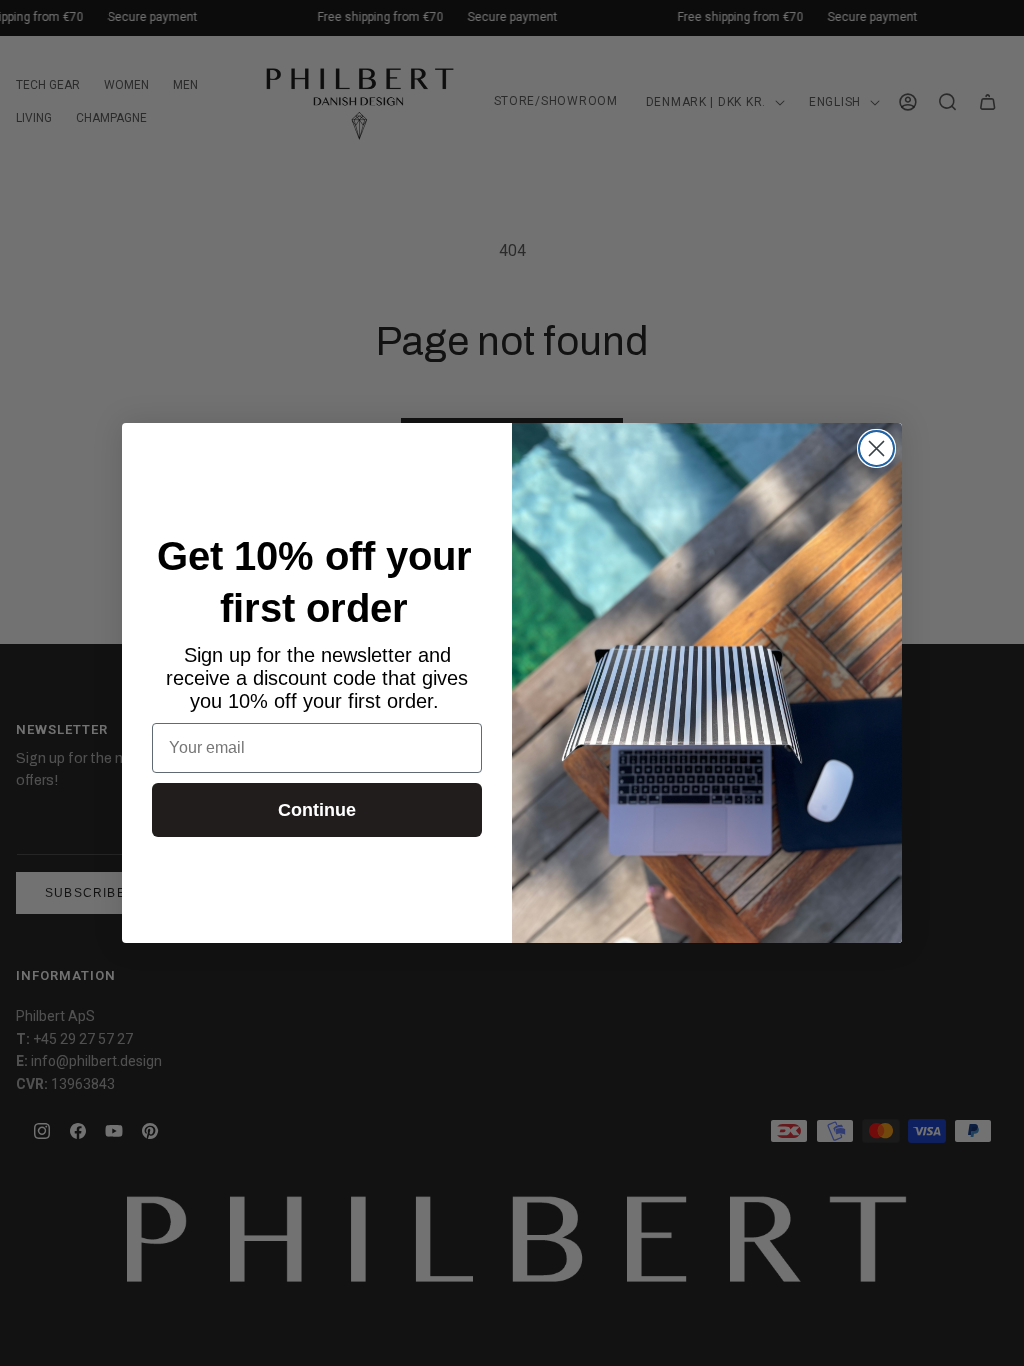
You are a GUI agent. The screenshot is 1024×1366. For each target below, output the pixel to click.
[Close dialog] (876, 448)
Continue (317, 810)
